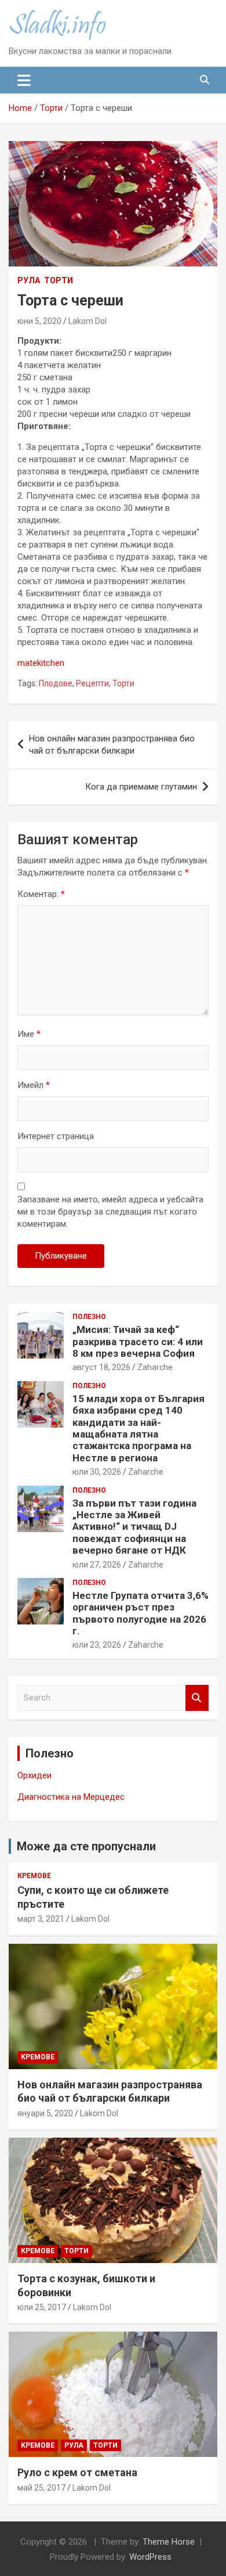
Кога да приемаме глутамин (141, 787)
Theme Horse (169, 2542)
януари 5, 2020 (45, 2113)
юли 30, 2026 (97, 1472)
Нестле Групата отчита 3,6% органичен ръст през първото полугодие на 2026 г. (141, 1613)
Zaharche (155, 1367)
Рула (29, 280)
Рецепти (92, 683)
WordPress (150, 2557)
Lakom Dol (88, 321)
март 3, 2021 (41, 1919)
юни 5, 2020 (39, 321)
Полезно (89, 1317)
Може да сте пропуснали (86, 1846)
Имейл (34, 1085)
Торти (59, 280)
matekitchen (41, 663)
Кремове (34, 1876)
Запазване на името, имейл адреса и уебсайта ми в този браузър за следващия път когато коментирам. (110, 1212)
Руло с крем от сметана (77, 2472)
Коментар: (41, 894)
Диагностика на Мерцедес (71, 1797)
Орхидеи (34, 1775)
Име (29, 1034)
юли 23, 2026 (97, 1645)
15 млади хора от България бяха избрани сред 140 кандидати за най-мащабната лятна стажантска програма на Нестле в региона (138, 1428)
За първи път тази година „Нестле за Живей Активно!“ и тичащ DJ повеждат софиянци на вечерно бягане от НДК (134, 1527)
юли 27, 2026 (97, 1565)
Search (197, 1698)
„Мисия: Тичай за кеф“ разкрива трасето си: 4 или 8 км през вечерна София (138, 1341)
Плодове (56, 683)
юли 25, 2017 (42, 2307)
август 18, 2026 (101, 1367)
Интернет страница (56, 1136)
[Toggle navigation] (24, 80)
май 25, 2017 (41, 2488)
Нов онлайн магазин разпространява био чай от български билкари (112, 745)
